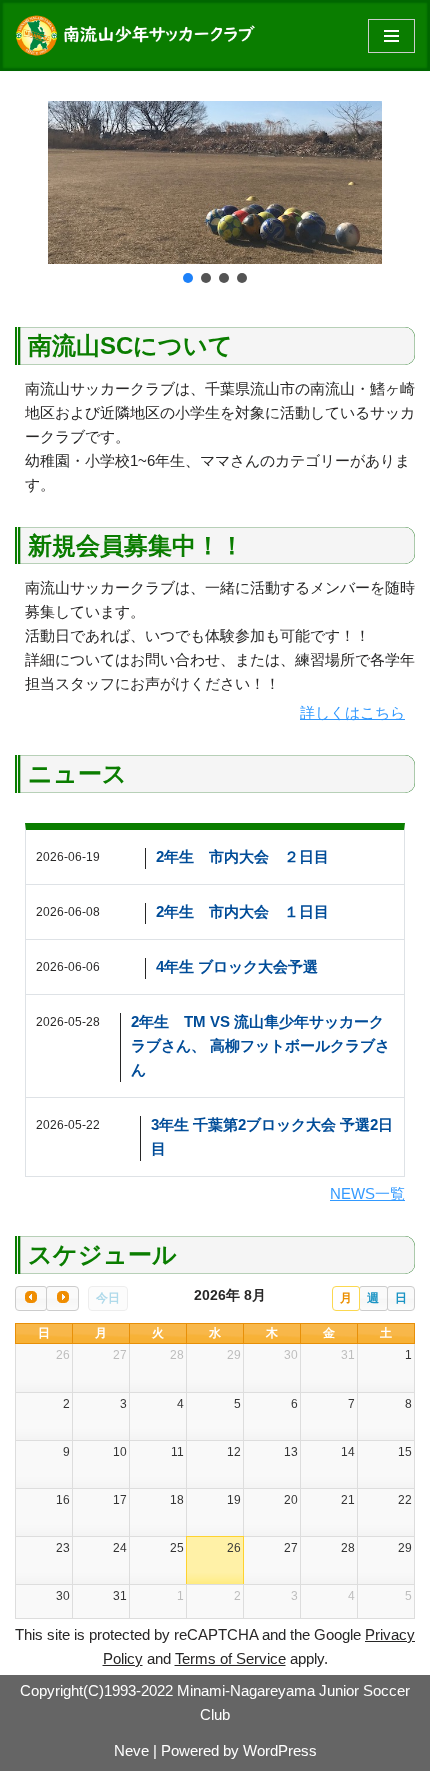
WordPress (280, 1750)
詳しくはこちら (352, 712)
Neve (131, 1750)
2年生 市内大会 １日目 (242, 911)
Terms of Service (230, 1658)
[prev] (31, 1298)
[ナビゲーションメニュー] (391, 36)
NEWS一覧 (367, 1193)
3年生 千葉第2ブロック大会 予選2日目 (272, 1136)
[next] (62, 1298)
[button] (188, 278)
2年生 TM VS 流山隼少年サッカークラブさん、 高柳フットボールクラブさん (260, 1045)
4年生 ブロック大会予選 (237, 966)
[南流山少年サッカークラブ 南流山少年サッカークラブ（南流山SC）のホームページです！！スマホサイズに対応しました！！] (140, 35)
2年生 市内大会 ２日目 (242, 856)
